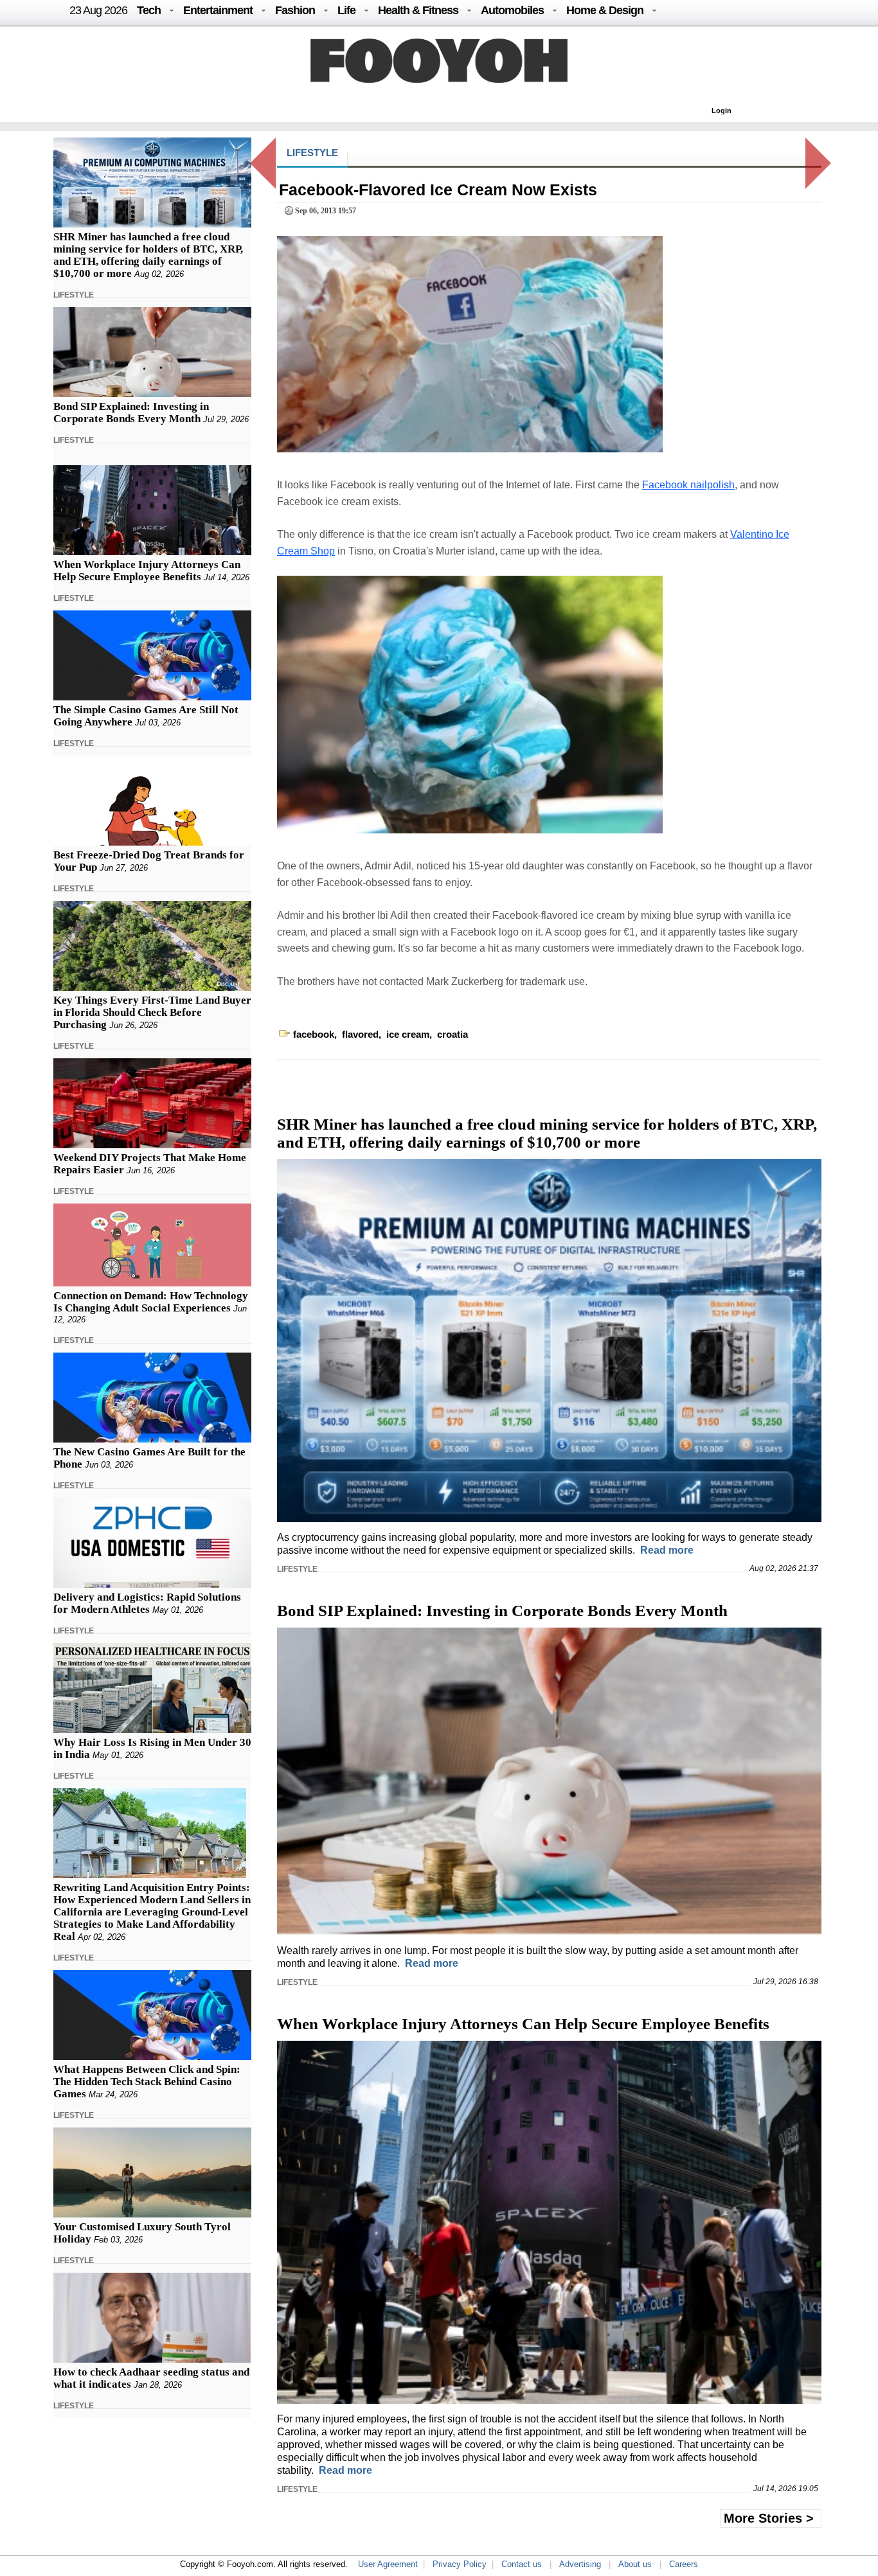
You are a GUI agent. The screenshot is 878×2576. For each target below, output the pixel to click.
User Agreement (388, 2564)
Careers (684, 2564)
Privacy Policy (460, 2564)
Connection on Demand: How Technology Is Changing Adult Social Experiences (151, 1302)
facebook (314, 1034)
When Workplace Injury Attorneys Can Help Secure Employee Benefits (147, 571)
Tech (149, 10)
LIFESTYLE (74, 295)
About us (635, 2564)
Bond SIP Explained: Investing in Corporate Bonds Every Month (131, 413)
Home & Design (605, 10)
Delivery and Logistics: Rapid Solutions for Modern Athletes (147, 1603)
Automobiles (512, 10)
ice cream (408, 1034)
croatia (452, 1034)
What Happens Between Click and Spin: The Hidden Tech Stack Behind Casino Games (147, 2082)
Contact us (522, 2564)
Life (346, 10)
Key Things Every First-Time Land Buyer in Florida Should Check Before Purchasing (152, 1012)
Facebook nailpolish (688, 485)
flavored (360, 1034)
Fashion (295, 10)
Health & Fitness (418, 10)
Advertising (580, 2564)
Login (721, 111)
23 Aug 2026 (98, 10)
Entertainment (218, 10)
